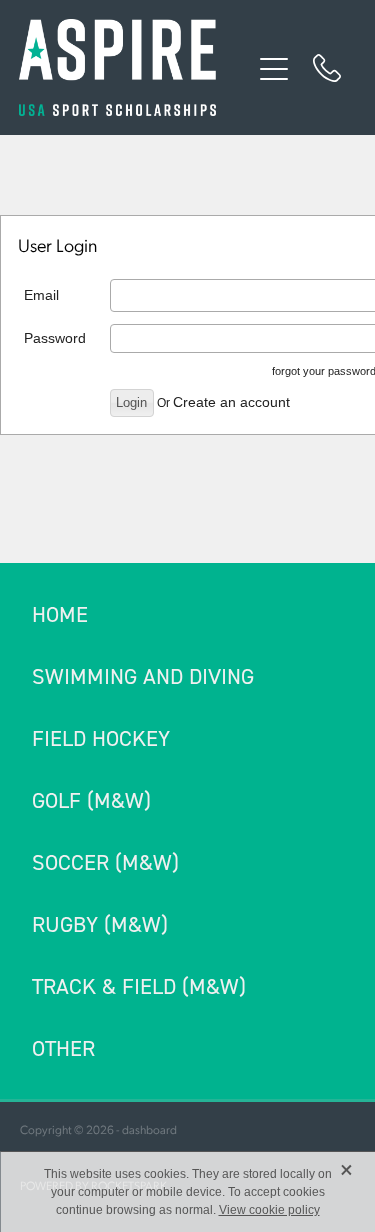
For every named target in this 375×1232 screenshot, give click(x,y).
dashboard (149, 1129)
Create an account (231, 402)
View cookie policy (269, 1210)
